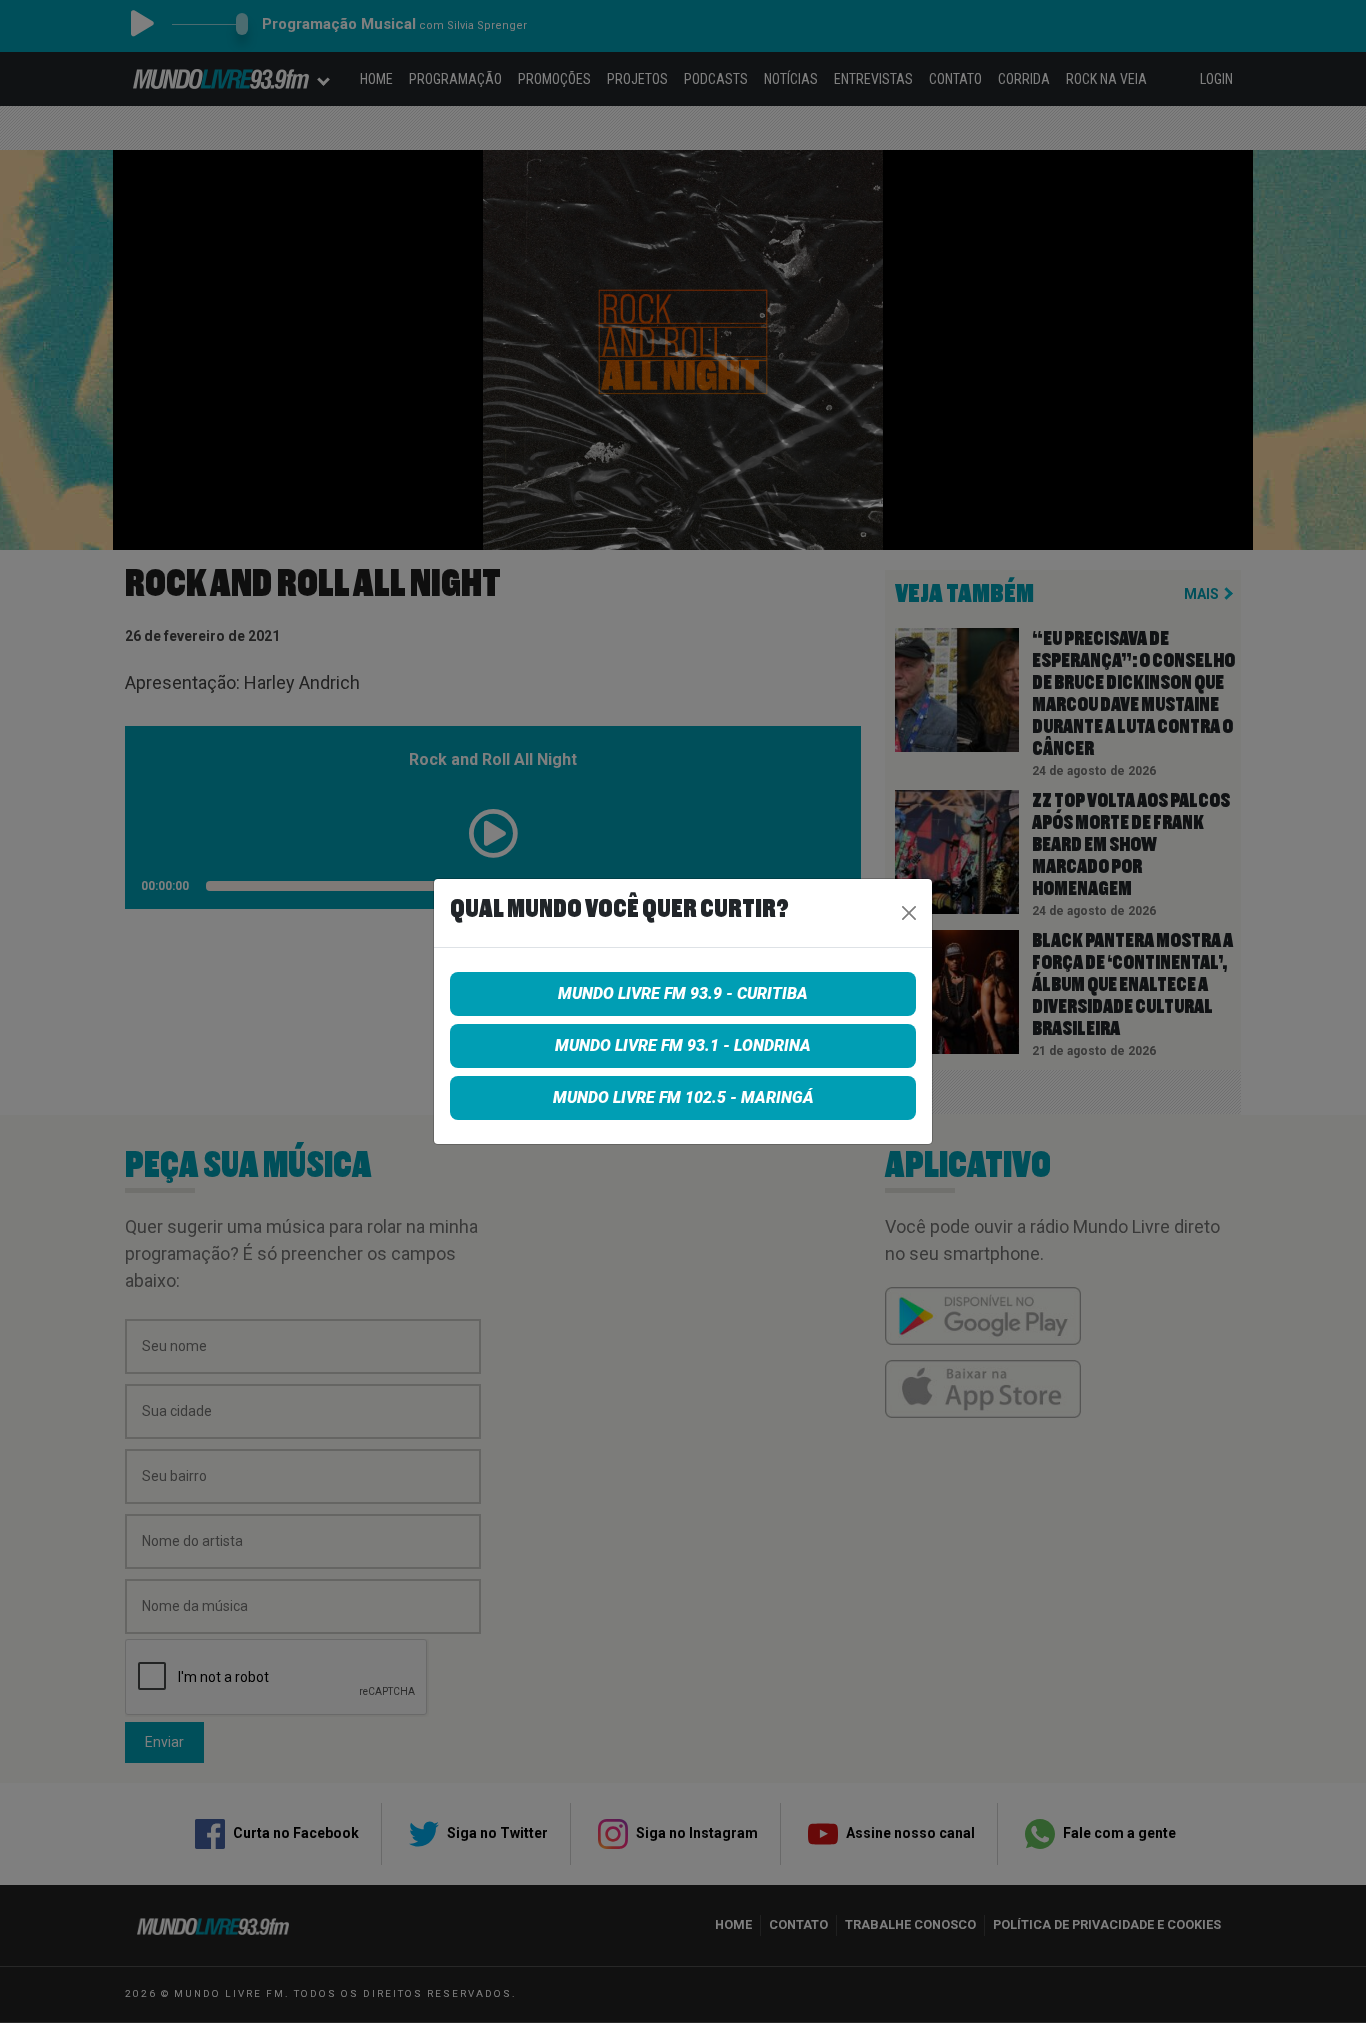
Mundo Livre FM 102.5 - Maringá (683, 1097)
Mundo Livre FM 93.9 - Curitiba (683, 993)
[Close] (909, 913)
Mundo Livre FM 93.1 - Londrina (683, 1045)
